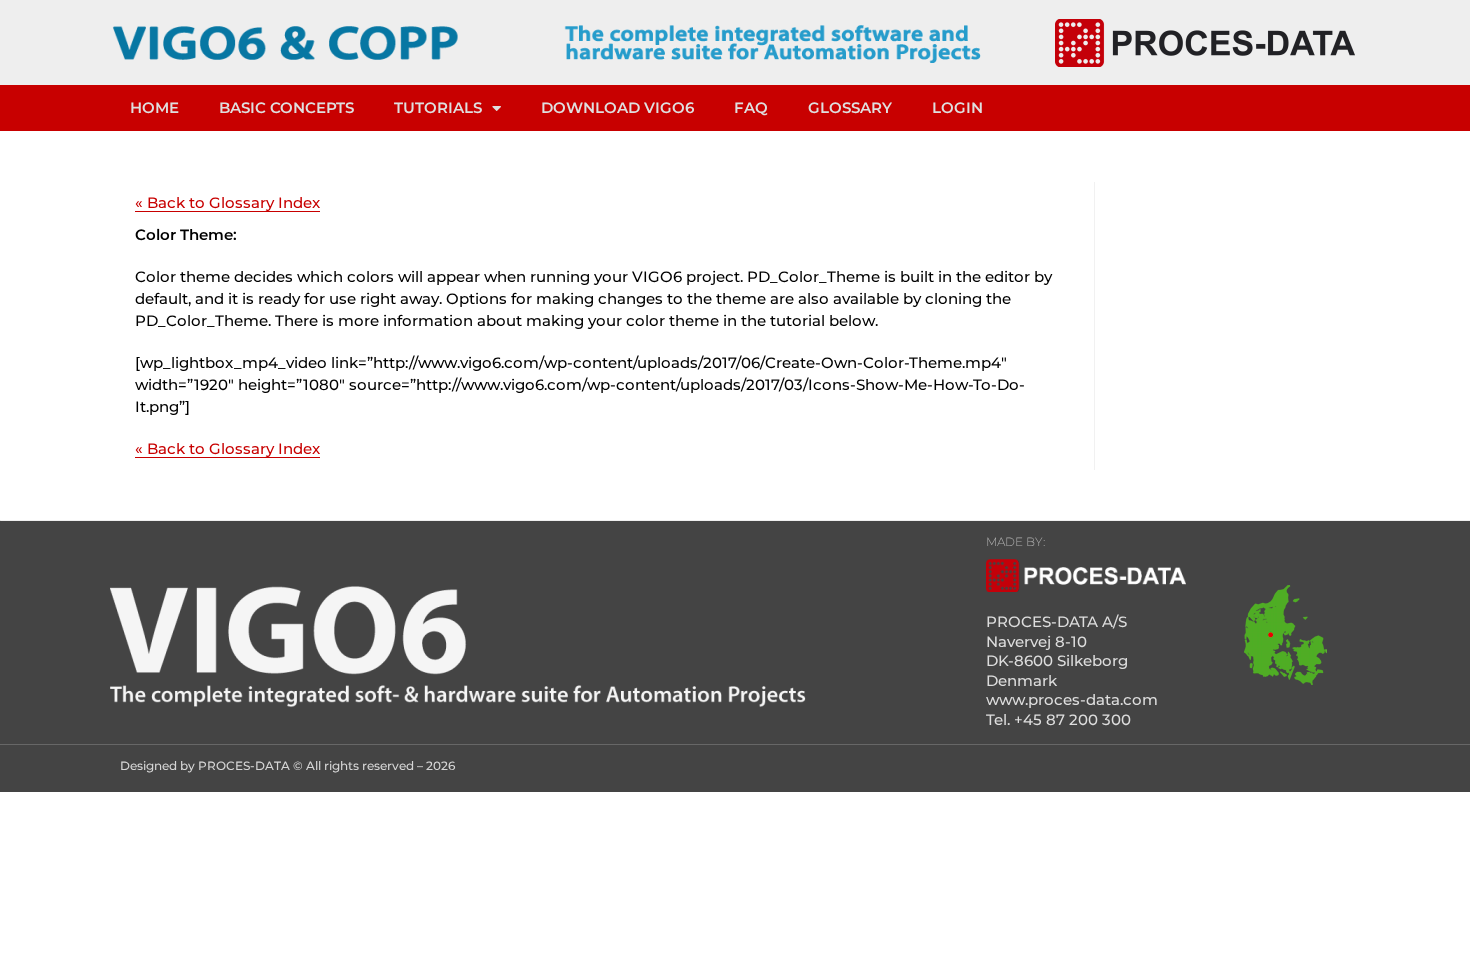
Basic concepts (286, 107)
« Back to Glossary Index (227, 202)
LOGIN (957, 107)
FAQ (751, 107)
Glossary (850, 107)
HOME (154, 107)
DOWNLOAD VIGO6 (617, 107)
